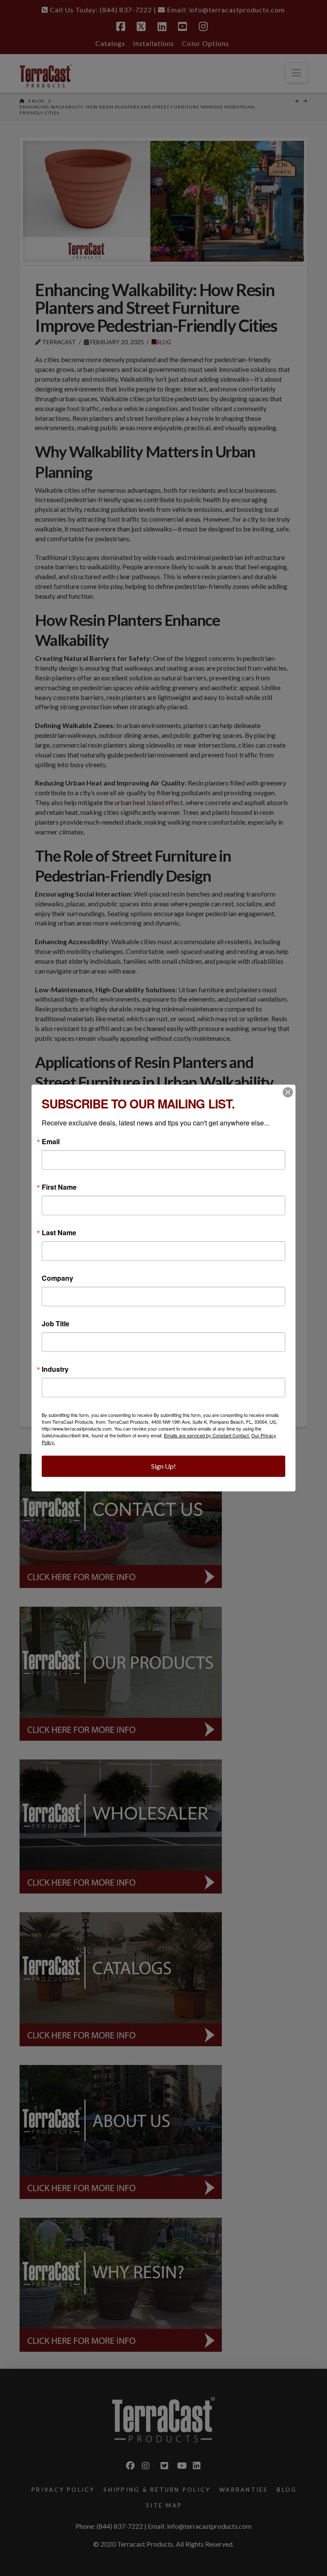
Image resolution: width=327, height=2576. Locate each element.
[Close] (288, 1092)
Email (51, 1142)
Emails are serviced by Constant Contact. (207, 1435)
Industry (55, 1369)
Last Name (59, 1233)
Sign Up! (163, 1466)
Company (57, 1278)
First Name (59, 1187)
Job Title (56, 1324)
